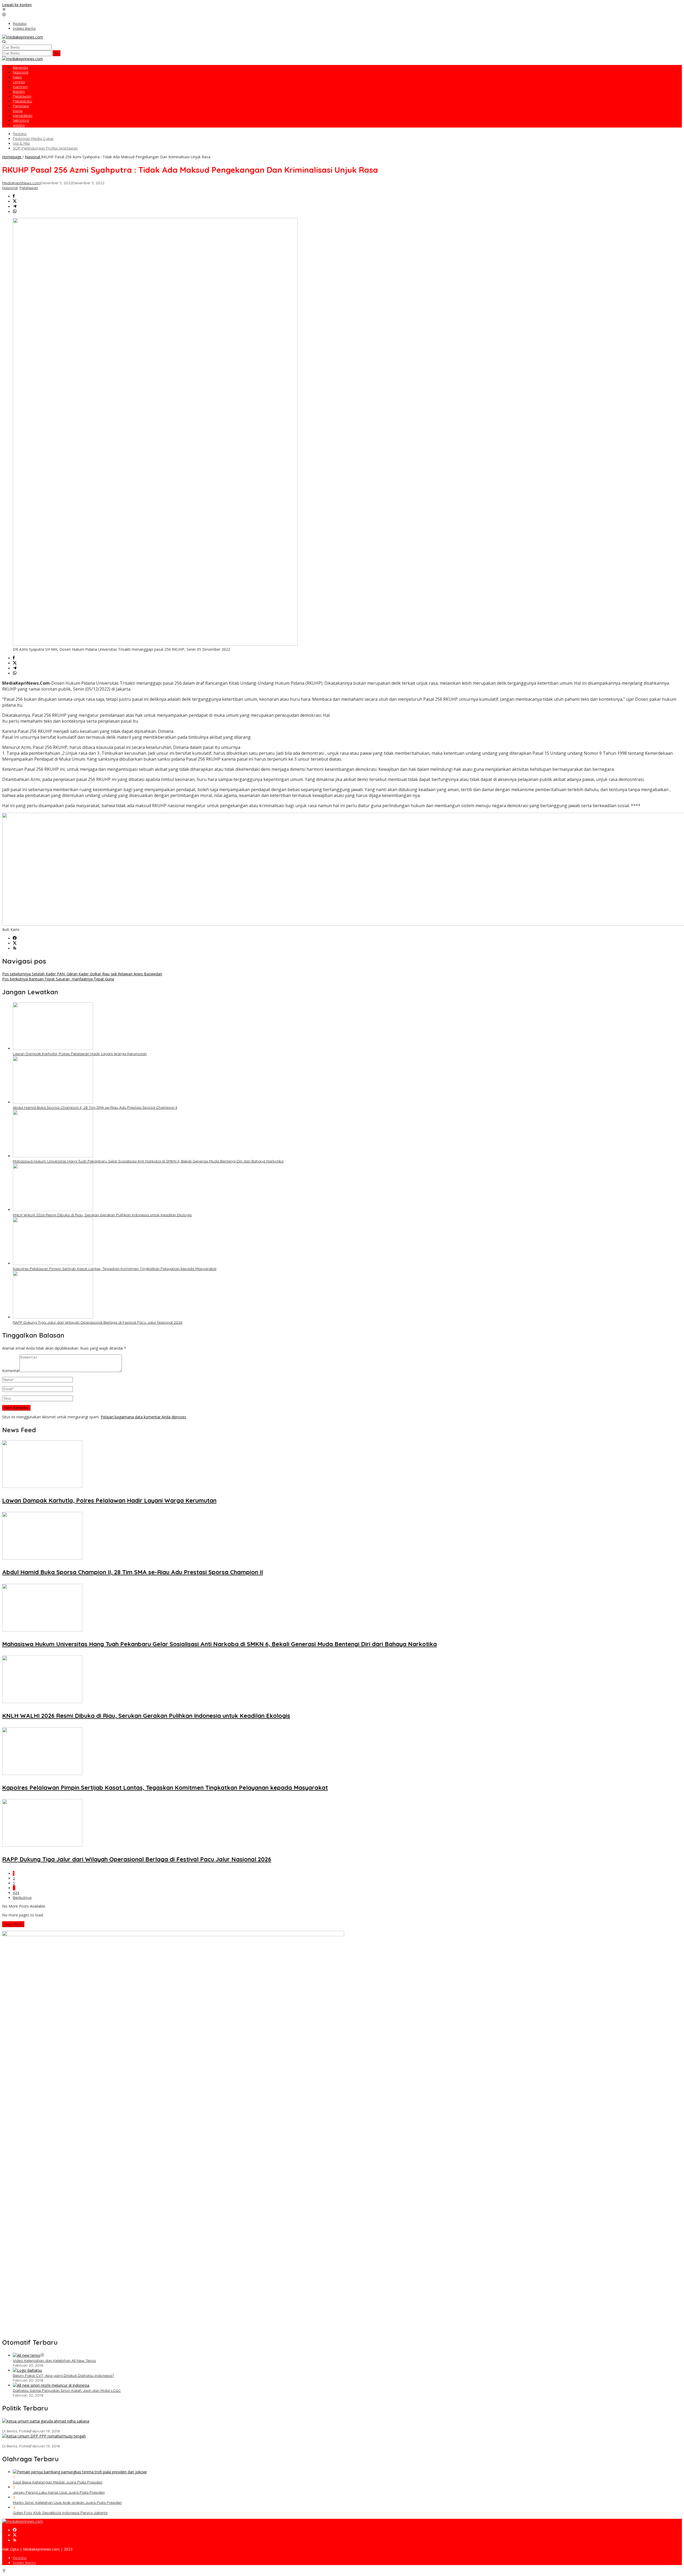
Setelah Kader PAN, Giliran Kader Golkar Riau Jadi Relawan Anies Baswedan (82, 974)
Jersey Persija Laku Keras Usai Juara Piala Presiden (59, 2492)
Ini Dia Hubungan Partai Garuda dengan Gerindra (46, 2426)
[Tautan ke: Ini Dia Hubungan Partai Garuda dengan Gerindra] (46, 2421)
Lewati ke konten (17, 5)
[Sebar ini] (14, 196)
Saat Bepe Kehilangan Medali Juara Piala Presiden (58, 2482)
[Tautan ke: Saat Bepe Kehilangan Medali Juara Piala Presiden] (80, 2472)
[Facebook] (15, 938)
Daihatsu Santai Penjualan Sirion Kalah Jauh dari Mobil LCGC (67, 2390)
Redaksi (20, 2558)
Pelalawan (29, 188)
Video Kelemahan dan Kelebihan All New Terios (54, 2361)
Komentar (11, 1371)
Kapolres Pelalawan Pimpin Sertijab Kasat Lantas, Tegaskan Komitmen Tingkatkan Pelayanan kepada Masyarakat (115, 1269)
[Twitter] (15, 943)
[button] (57, 53)
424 (16, 1893)
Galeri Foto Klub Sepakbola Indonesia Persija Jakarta (60, 2513)
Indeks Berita (24, 2563)
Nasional (10, 188)
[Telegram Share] (15, 207)
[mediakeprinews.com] (23, 37)
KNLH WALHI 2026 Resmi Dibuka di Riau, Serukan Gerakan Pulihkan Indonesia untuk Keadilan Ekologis (102, 1215)
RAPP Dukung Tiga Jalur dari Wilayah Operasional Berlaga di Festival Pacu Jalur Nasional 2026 (98, 1322)
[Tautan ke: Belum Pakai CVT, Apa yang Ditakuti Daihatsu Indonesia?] (27, 2370)
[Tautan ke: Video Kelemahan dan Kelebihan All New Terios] (27, 2355)
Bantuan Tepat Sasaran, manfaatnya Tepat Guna (58, 979)
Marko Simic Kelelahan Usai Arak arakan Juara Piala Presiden (67, 2502)
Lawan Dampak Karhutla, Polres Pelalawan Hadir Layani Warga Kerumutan (80, 1054)
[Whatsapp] (15, 212)
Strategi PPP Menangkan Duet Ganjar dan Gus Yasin (48, 2441)
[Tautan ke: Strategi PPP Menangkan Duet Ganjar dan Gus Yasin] (44, 2436)
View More (13, 1924)
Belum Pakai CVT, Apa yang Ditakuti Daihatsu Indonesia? (63, 2375)
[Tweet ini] (15, 201)
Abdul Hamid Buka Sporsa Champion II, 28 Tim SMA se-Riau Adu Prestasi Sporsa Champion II (95, 1107)
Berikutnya (22, 1897)
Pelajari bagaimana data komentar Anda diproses (143, 1417)
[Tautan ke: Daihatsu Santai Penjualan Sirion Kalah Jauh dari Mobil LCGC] (51, 2385)
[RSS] (15, 948)
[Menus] (4, 10)
